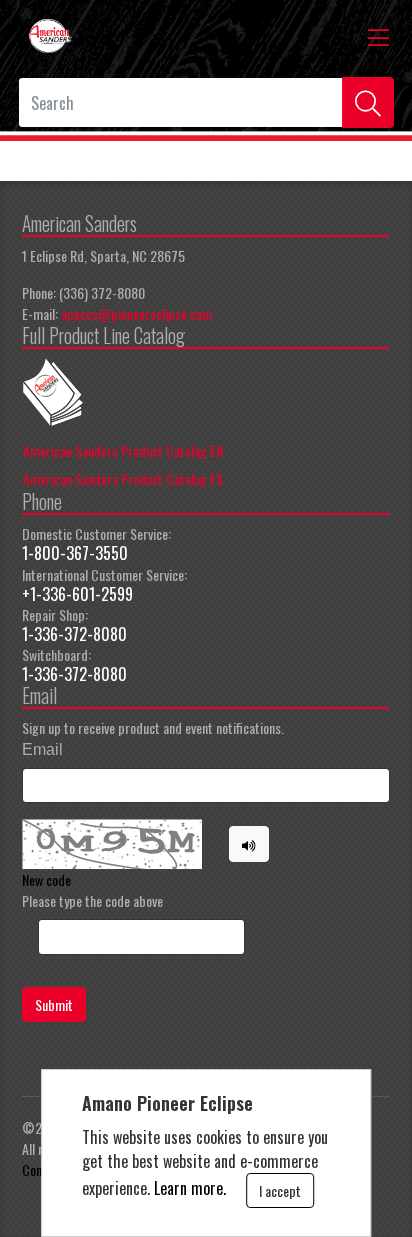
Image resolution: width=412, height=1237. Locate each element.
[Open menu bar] (378, 36)
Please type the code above (92, 900)
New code (46, 879)
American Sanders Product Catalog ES (123, 478)
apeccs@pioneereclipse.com (136, 313)
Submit (54, 1004)
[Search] (368, 102)
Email (42, 749)
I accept (280, 1190)
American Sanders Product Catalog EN (123, 450)
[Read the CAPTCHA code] (249, 844)
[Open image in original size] (50, 33)
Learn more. (190, 1188)
